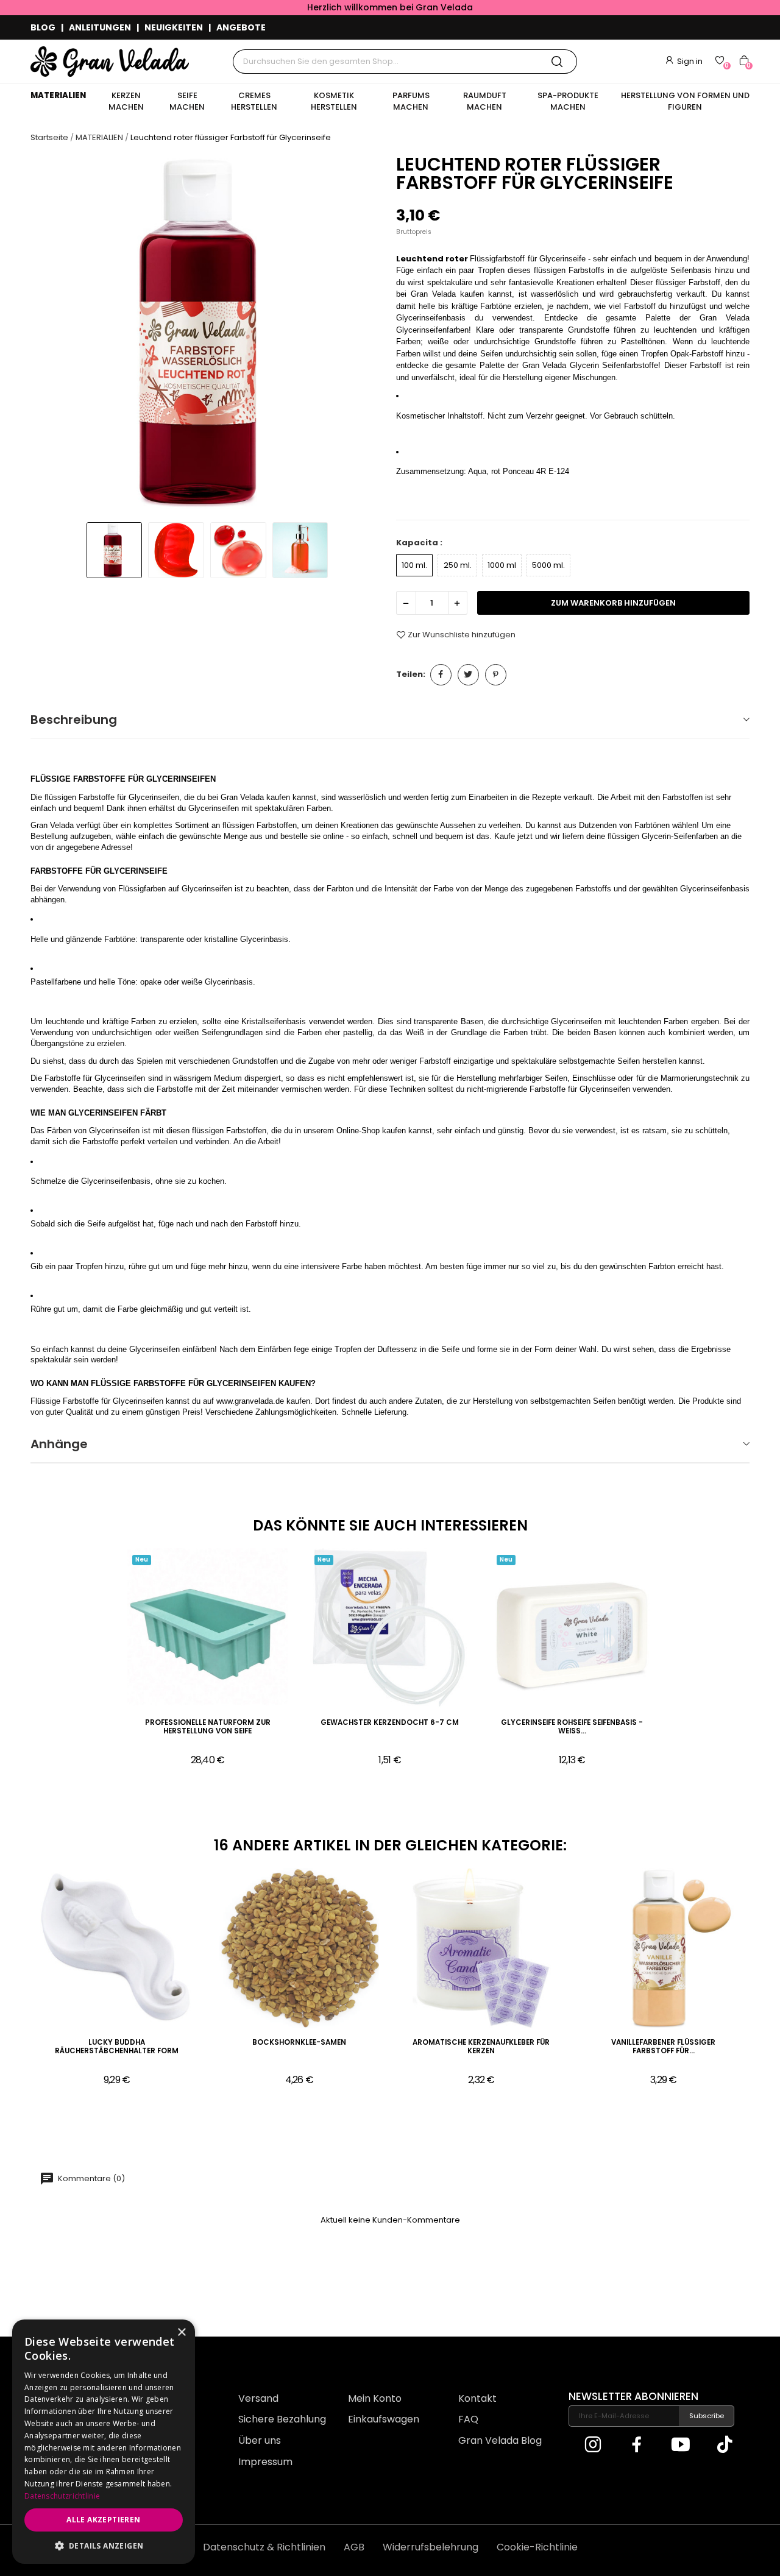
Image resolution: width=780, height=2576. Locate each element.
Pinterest (496, 675)
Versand (258, 2398)
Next (363, 334)
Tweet (468, 675)
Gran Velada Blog (500, 2440)
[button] (104, 2546)
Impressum (265, 2462)
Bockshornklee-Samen (299, 2043)
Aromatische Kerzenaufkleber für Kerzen (481, 2047)
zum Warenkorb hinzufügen (613, 603)
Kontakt (477, 2398)
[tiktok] (725, 2445)
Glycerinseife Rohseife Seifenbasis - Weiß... (572, 1727)
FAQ (468, 2419)
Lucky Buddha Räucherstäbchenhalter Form (117, 2047)
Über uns (260, 2440)
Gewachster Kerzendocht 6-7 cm (390, 1723)
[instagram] (593, 2445)
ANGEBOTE (241, 27)
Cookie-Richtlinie (537, 2547)
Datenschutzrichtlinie (62, 2496)
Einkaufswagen (384, 2419)
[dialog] (104, 2442)
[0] (720, 60)
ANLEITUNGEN (100, 27)
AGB (354, 2547)
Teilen (441, 675)
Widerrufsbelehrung (431, 2547)
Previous (51, 334)
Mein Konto (375, 2398)
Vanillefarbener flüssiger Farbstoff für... (663, 2047)
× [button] (181, 2333)
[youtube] (681, 2445)
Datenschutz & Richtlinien (264, 2547)
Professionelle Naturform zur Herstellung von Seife (208, 1727)
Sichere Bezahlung (282, 2419)
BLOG (43, 27)
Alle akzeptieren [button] (103, 2520)
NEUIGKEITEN (174, 27)
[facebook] (637, 2445)
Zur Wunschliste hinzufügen (462, 635)
